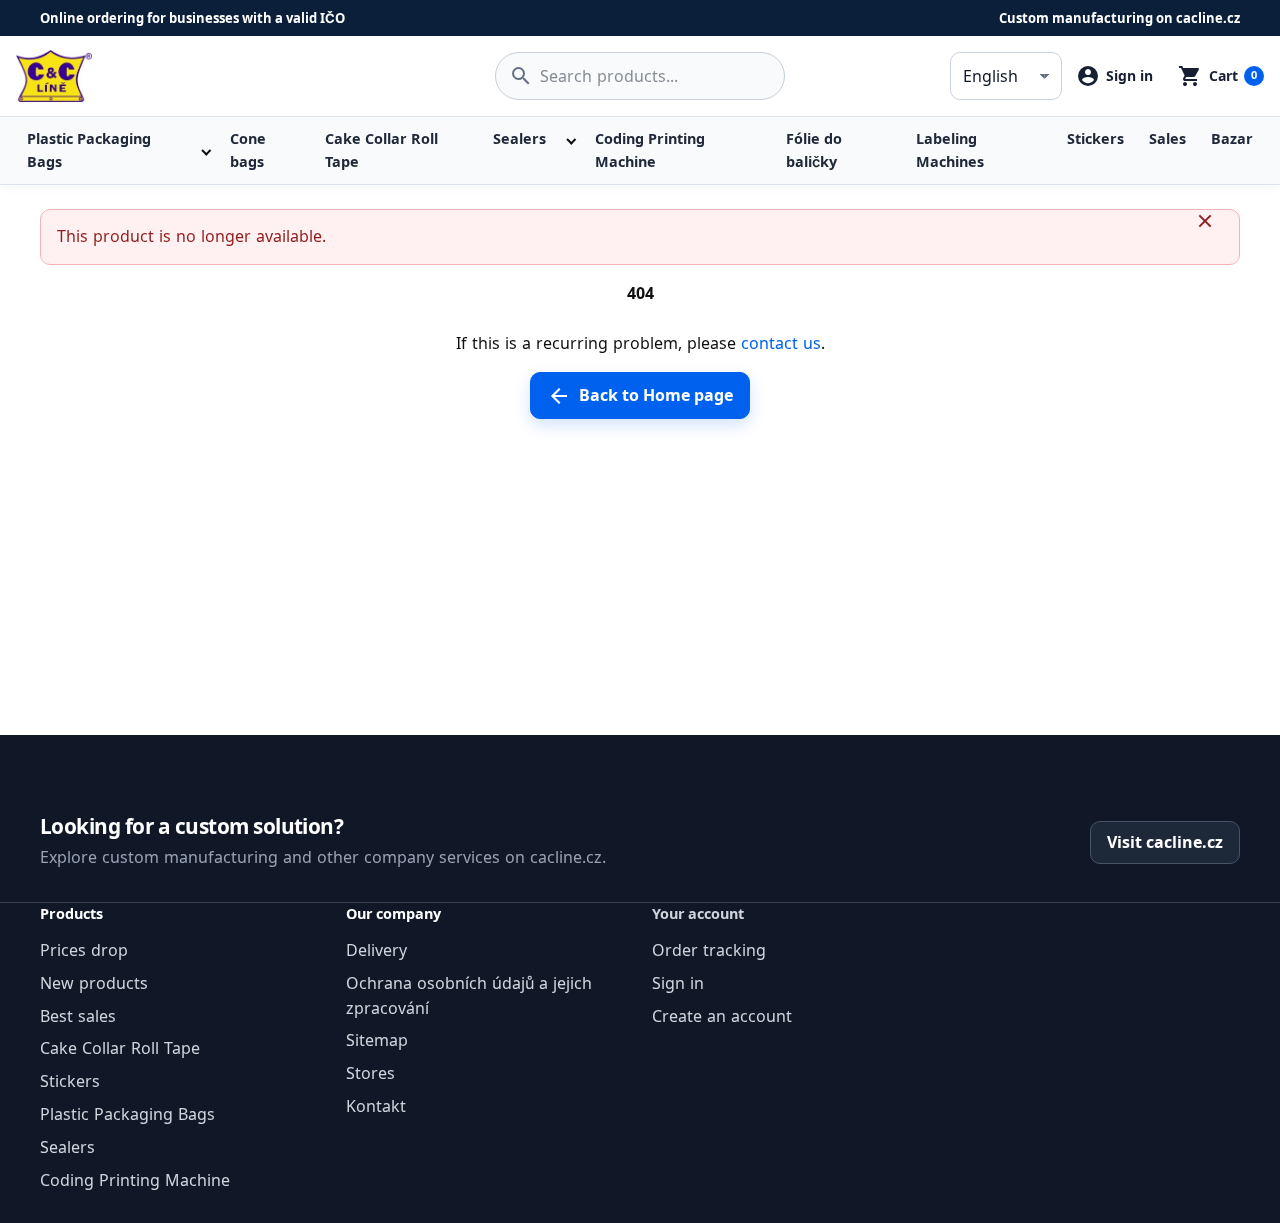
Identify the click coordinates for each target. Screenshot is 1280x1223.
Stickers (1095, 138)
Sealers (519, 138)
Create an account (722, 1016)
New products (94, 983)
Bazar (1232, 138)
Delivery (376, 950)
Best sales (78, 1016)
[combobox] (640, 76)
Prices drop (84, 950)
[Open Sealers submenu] (569, 139)
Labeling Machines (950, 149)
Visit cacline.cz (1165, 842)
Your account (698, 913)
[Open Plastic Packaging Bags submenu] (205, 151)
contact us (781, 343)
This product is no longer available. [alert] (191, 236)
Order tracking (709, 950)
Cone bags (248, 149)
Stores (370, 1073)
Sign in (678, 983)
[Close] (1213, 236)
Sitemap (377, 1040)
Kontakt (376, 1106)
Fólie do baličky (814, 149)
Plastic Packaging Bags (89, 149)
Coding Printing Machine (650, 149)
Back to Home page (639, 396)
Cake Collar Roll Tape (381, 149)
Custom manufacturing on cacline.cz (1119, 18)
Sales (1167, 138)
